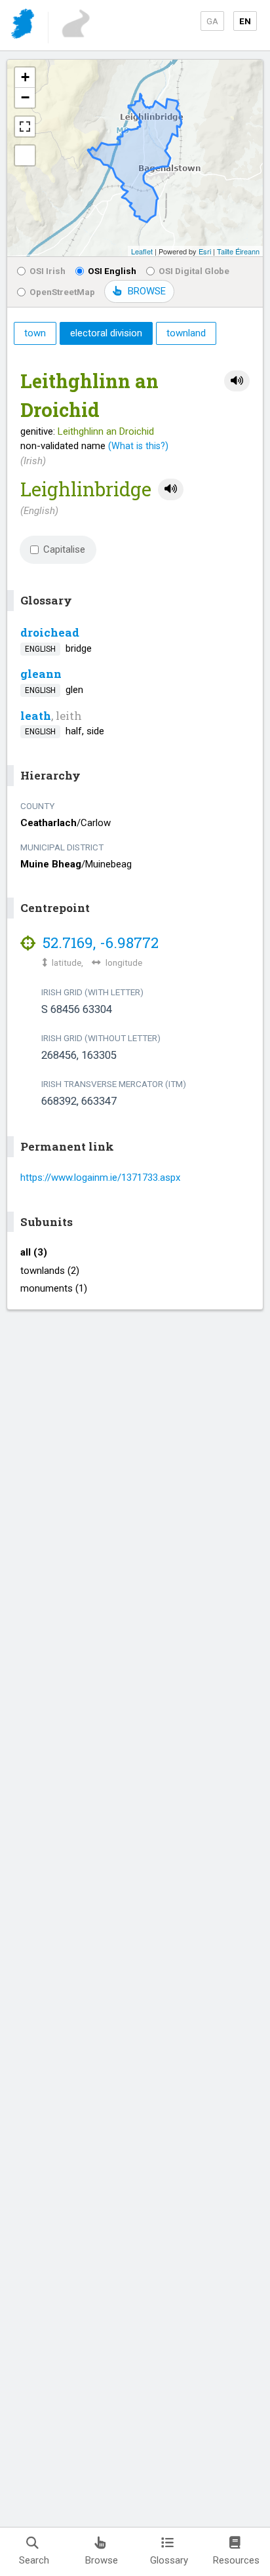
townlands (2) (50, 1271)
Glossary (169, 2560)
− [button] (25, 97)
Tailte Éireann (238, 251)
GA (212, 21)
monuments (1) (54, 1288)
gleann (41, 674)
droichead (50, 632)
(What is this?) (138, 446)
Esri (205, 251)
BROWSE (147, 291)
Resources (236, 2560)
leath (36, 716)
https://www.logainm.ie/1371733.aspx (100, 1178)
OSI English (112, 271)
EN (245, 21)
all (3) (34, 1252)
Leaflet (142, 251)
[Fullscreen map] (25, 127)
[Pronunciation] (237, 381)
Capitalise (64, 549)
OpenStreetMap (62, 292)
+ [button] (25, 77)
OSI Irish (48, 271)
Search (34, 2560)
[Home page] (24, 26)
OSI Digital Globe (194, 271)
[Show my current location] (25, 155)
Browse (102, 2560)
